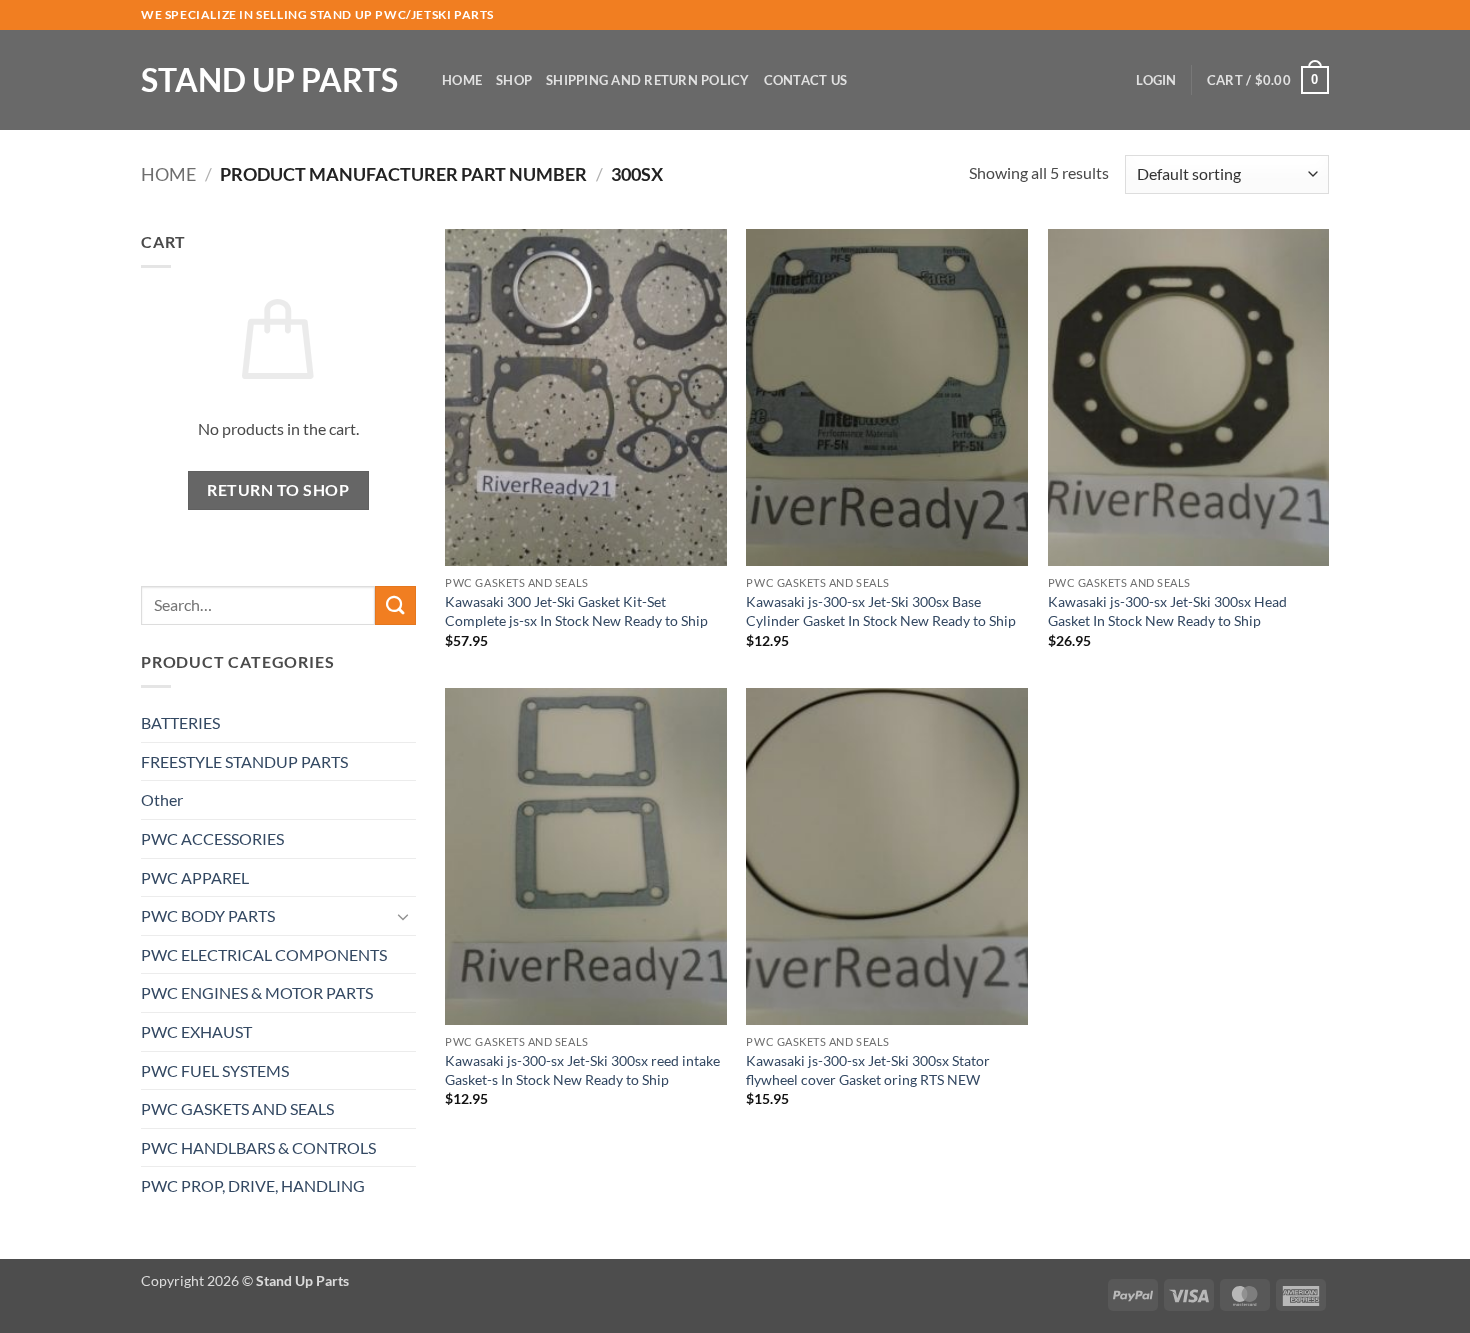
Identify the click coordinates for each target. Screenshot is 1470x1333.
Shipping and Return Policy (648, 80)
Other (162, 799)
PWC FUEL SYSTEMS (215, 1070)
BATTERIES (180, 722)
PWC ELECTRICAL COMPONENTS (264, 954)
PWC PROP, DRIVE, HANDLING (253, 1185)
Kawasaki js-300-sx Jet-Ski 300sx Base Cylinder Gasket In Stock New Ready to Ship (881, 611)
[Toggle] (404, 916)
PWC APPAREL (195, 877)
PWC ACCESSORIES (212, 838)
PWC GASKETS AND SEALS (237, 1108)
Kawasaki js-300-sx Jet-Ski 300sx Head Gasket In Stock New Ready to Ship (1167, 611)
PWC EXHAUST (196, 1031)
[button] (1156, 80)
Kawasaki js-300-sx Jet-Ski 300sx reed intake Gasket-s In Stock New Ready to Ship (582, 1070)
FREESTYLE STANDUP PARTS (244, 761)
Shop (514, 80)
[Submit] (395, 605)
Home (462, 80)
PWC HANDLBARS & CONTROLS (258, 1147)
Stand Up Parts (269, 80)
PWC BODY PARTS (208, 915)
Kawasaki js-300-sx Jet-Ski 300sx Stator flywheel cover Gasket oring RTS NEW (868, 1070)
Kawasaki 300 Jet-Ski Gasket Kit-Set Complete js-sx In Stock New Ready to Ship (576, 611)
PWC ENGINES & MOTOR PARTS (257, 992)
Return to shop (278, 490)
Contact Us (806, 80)
